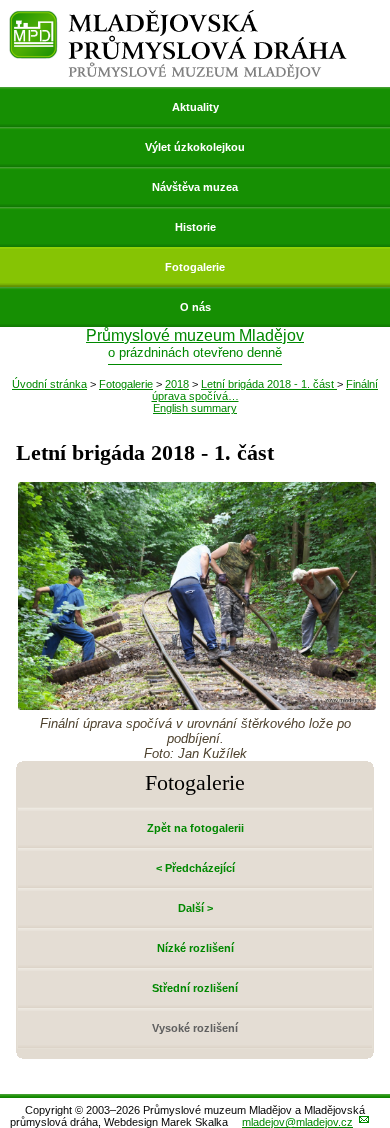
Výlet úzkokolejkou (195, 147)
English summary (195, 408)
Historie (195, 227)
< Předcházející (195, 868)
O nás (195, 307)
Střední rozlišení (195, 988)
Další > (195, 908)
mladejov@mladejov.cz (297, 1122)
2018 (177, 384)
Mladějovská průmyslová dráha (178, 18)
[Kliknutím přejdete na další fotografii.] (197, 704)
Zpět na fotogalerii (195, 828)
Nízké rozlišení (195, 948)
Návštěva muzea (195, 187)
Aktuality (195, 107)
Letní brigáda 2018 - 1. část (269, 384)
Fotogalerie (195, 267)
